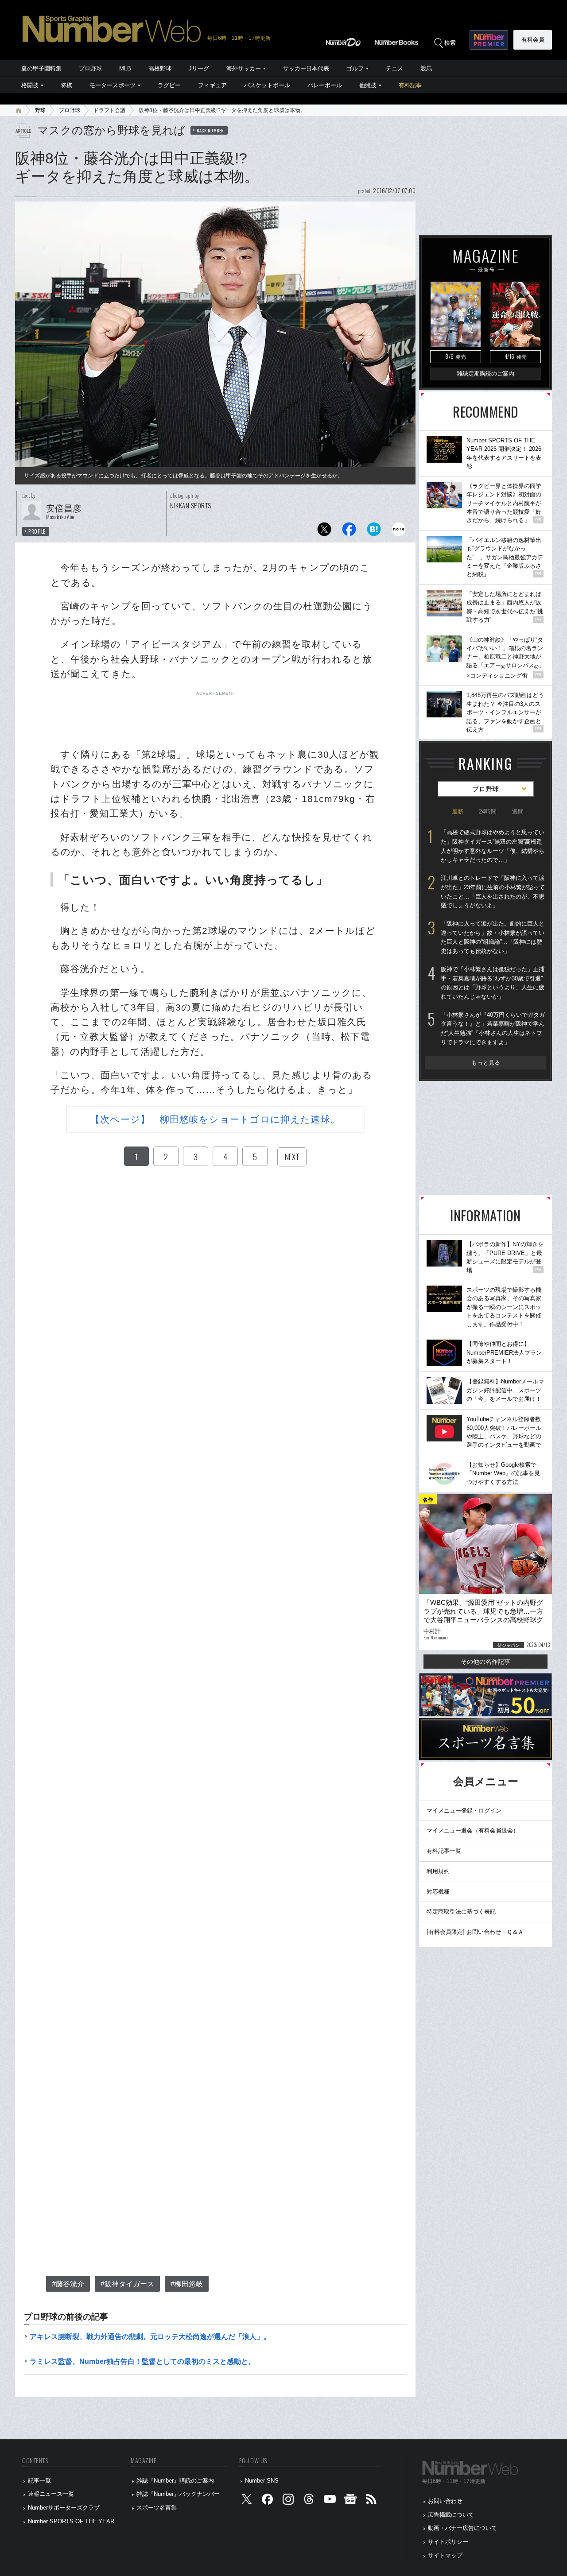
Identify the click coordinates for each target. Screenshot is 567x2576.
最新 (458, 812)
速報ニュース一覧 (51, 2494)
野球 (40, 110)
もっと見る (486, 1063)
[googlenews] (350, 2501)
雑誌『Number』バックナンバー (178, 2494)
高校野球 (160, 68)
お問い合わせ (445, 2501)
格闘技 (30, 85)
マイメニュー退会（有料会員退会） (473, 1830)
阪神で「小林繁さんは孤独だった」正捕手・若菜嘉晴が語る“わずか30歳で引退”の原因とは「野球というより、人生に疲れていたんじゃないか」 (493, 983)
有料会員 (533, 40)
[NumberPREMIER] (489, 40)
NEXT (292, 1157)
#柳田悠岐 (187, 2284)
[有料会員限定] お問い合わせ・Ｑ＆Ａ (475, 1932)
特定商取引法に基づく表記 (461, 1912)
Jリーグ (199, 68)
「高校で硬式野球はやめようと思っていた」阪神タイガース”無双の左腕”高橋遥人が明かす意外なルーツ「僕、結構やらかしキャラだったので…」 (493, 846)
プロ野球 (90, 68)
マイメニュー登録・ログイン (464, 1811)
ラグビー (169, 85)
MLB (125, 68)
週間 (518, 812)
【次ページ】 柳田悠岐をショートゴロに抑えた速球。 (215, 1119)
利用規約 (438, 1871)
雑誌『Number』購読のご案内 (175, 2481)
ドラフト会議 (109, 110)
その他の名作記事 (485, 1662)
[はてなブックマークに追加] (374, 532)
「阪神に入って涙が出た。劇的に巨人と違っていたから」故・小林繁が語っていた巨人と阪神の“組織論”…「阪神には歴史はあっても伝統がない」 (493, 937)
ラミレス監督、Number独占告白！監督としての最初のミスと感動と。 (142, 2361)
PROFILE (37, 531)
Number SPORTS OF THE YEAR (71, 2521)
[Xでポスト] (324, 532)
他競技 (368, 85)
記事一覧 (39, 2481)
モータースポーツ (113, 85)
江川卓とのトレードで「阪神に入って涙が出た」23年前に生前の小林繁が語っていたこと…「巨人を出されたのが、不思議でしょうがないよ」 (493, 892)
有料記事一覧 (444, 1851)
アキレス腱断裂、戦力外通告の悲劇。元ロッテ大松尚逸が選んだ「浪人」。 (150, 2337)
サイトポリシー (448, 2542)
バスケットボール (267, 85)
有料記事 (410, 85)
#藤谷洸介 (68, 2284)
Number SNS (262, 2481)
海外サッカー (244, 68)
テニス (394, 68)
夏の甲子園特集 (41, 68)
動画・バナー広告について (462, 2528)
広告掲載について (451, 2515)
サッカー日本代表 (306, 68)
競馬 (426, 68)
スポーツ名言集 (157, 2508)
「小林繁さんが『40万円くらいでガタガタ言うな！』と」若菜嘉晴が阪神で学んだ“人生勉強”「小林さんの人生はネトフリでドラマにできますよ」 (493, 1028)
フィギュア (212, 85)
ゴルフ (355, 68)
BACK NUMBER (210, 130)
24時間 (488, 812)
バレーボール (325, 85)
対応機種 (438, 1892)
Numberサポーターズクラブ (64, 2508)
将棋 (66, 85)
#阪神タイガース (127, 2284)
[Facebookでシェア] (349, 532)
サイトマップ (445, 2555)
